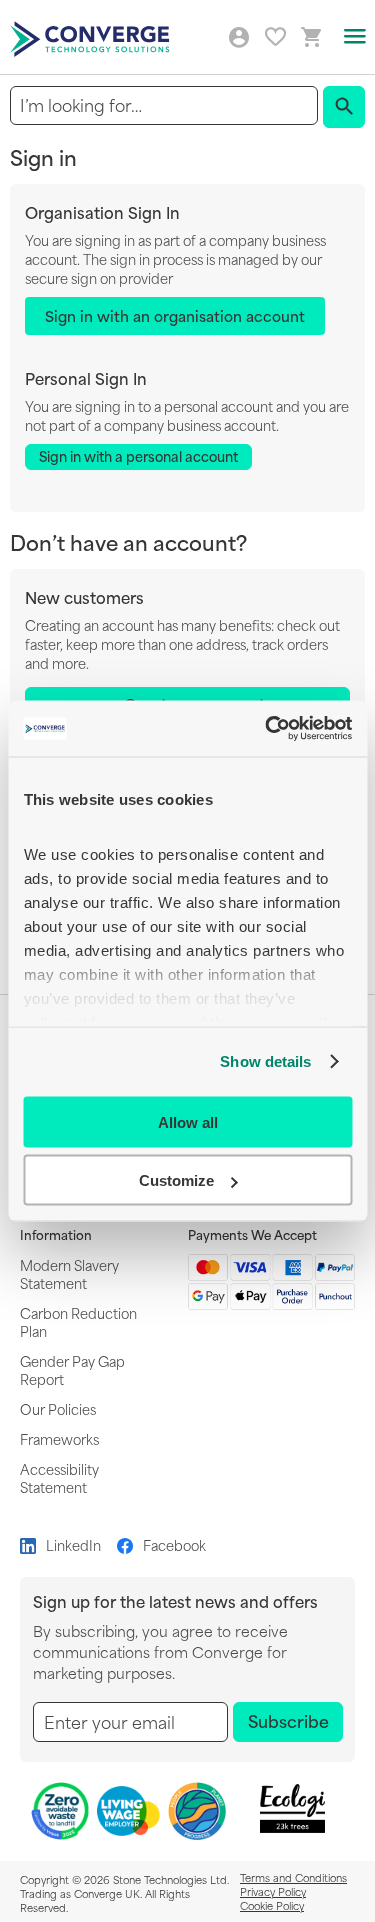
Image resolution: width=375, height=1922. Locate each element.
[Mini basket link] (312, 37)
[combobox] (164, 105)
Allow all (188, 1121)
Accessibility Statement (59, 1477)
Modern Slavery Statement (69, 1273)
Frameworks (59, 1438)
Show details (265, 1061)
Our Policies (58, 1408)
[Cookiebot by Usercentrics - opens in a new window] (267, 729)
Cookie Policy (272, 1905)
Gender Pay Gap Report (72, 1369)
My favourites (275, 36)
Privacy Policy (273, 1891)
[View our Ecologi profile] (292, 1808)
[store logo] (92, 37)
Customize (176, 1180)
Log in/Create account (239, 38)
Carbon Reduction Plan (78, 1321)
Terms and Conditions (293, 1877)
